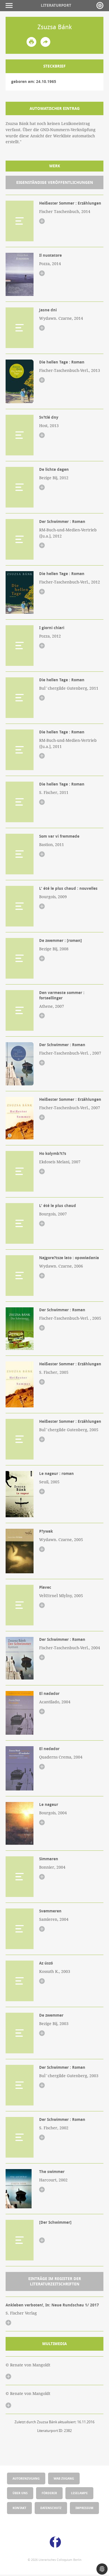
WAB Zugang (64, 2478)
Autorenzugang (26, 2478)
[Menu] (10, 5)
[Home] (100, 5)
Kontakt (19, 2508)
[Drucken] (31, 42)
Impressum (84, 2508)
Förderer (49, 2493)
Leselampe (79, 2493)
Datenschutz (51, 2508)
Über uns (20, 2493)
